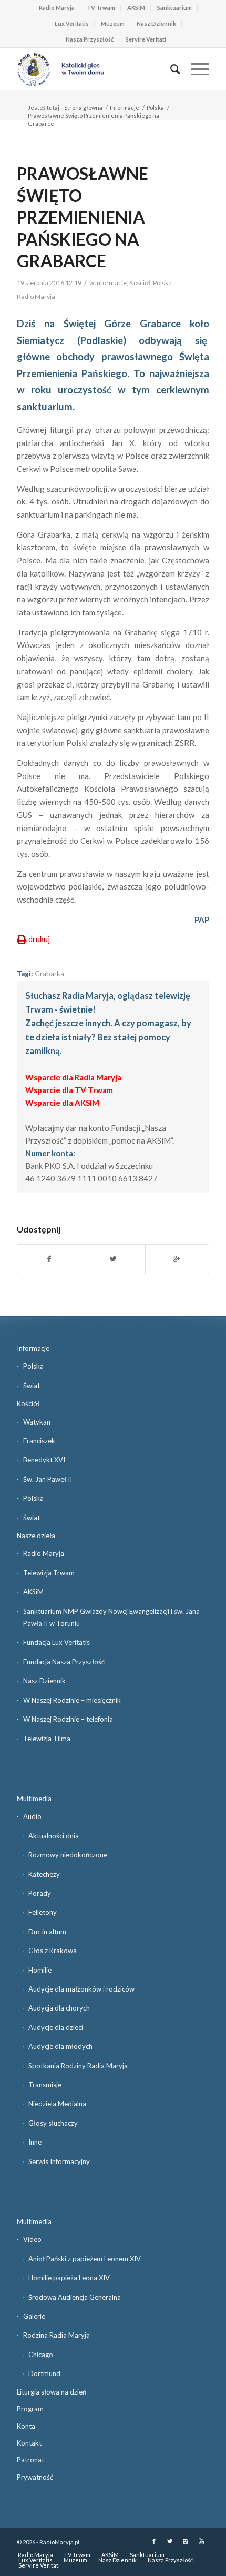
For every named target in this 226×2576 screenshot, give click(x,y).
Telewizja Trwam (49, 1573)
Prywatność (35, 2477)
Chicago (41, 2355)
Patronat (30, 2460)
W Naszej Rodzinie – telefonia (68, 1719)
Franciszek (39, 1441)
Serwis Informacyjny (59, 2161)
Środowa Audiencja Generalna (75, 2297)
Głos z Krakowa (53, 1951)
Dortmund (44, 2373)
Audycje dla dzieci (56, 2027)
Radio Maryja (57, 8)
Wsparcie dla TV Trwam (69, 1090)
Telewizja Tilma (47, 1739)
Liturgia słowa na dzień (52, 2392)
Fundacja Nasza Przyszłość (64, 1662)
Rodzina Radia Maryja (56, 2335)
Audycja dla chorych (59, 2008)
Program (30, 2409)
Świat (32, 1386)
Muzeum (113, 23)
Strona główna (83, 108)
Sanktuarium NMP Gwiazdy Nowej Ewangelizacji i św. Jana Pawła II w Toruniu (111, 1617)
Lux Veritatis (72, 23)
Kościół (140, 283)
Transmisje (45, 2085)
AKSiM (136, 8)
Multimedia (34, 1799)
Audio (32, 1816)
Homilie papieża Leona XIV (69, 2278)
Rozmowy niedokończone (68, 1855)
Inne (35, 2142)
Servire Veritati (146, 39)
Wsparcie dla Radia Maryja (73, 1077)
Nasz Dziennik (156, 23)
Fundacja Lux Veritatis (56, 1642)
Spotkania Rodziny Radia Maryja (78, 2066)
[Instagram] (186, 2541)
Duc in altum (47, 1932)
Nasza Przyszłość (90, 39)
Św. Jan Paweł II (48, 1479)
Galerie (34, 2316)
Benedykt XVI (44, 1460)
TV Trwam (101, 8)
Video (32, 2239)
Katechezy (44, 1874)
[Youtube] (201, 2541)
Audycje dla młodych (60, 2046)
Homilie (40, 1970)
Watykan (37, 1422)
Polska (155, 108)
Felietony (43, 1912)
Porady (40, 1893)
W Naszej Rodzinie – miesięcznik (72, 1700)
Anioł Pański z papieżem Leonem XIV (85, 2259)
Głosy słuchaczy (53, 2123)
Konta (26, 2426)
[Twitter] (170, 2541)
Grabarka (49, 974)
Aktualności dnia (54, 1836)
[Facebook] (154, 2541)
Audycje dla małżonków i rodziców (81, 1989)
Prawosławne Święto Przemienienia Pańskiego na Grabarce (83, 217)
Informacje (125, 108)
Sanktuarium (174, 8)
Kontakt (29, 2443)
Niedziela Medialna (57, 2104)
